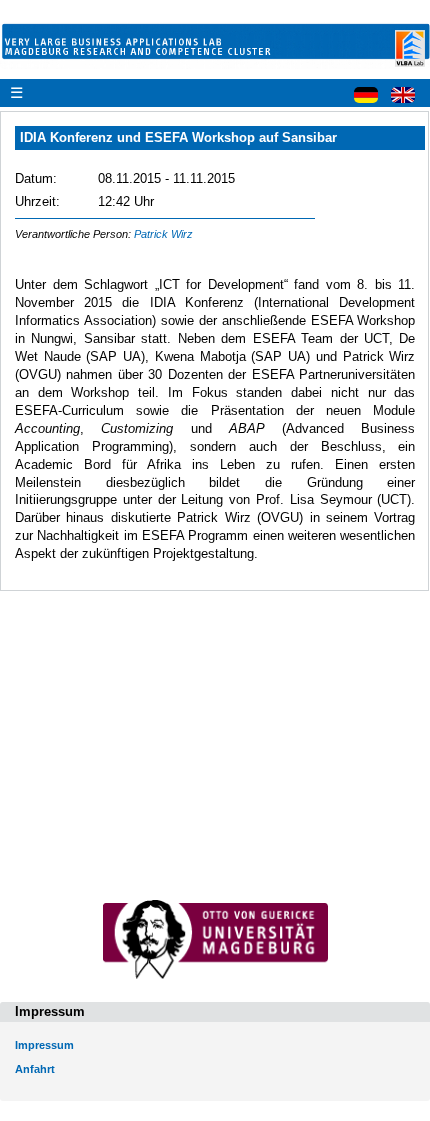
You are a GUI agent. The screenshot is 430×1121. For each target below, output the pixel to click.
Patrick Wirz (163, 234)
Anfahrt (35, 1069)
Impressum (44, 1045)
